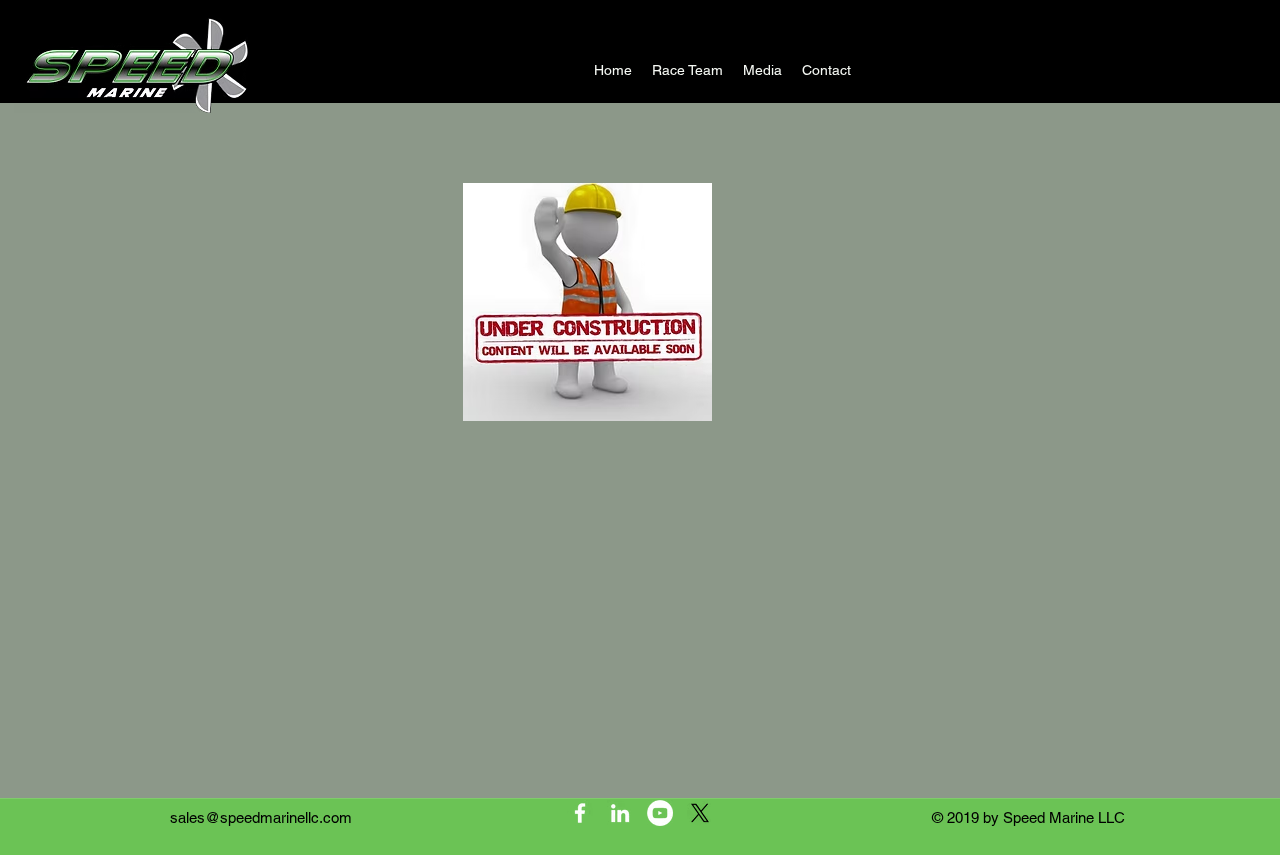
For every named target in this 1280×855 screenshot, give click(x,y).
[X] (700, 813)
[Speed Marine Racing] (580, 813)
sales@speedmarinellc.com (261, 817)
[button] (762, 70)
